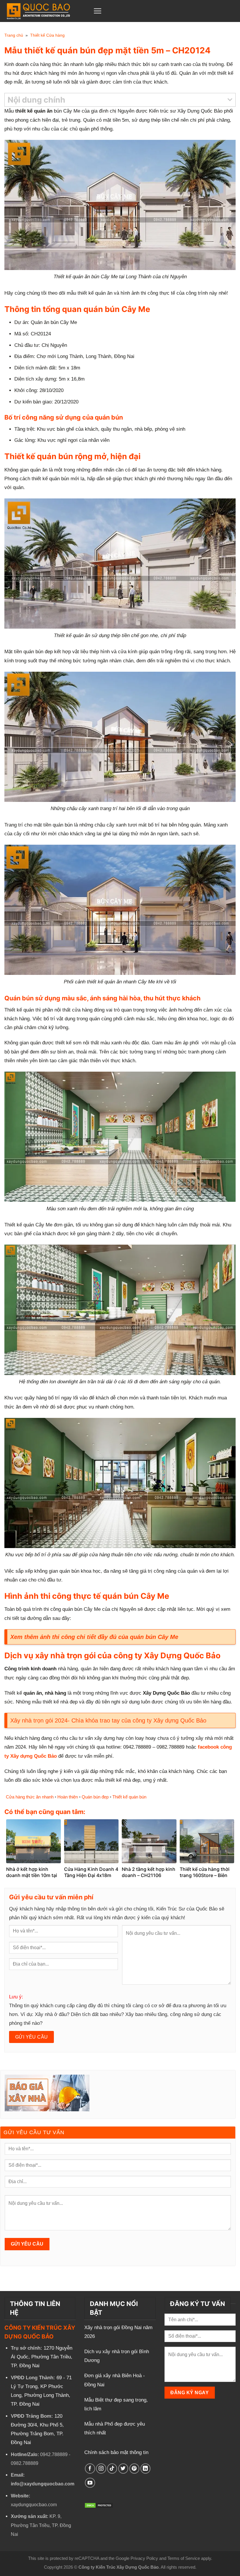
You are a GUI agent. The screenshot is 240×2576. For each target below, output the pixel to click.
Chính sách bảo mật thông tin (116, 2452)
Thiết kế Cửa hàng (47, 35)
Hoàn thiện (68, 1797)
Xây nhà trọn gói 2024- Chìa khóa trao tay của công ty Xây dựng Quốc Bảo (108, 1720)
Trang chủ (14, 35)
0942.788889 (54, 2454)
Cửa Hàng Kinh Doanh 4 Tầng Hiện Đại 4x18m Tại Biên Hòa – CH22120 (91, 1875)
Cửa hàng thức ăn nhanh (30, 1797)
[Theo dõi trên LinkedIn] (146, 2469)
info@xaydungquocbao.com (43, 2484)
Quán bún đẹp (95, 1797)
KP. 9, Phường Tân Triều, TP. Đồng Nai (41, 2525)
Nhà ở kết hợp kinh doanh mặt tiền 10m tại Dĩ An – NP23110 (32, 1875)
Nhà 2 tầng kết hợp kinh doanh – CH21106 (149, 1872)
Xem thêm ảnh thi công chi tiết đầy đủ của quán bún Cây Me (94, 1637)
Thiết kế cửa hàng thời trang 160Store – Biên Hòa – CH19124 (205, 1875)
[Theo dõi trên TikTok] (112, 2469)
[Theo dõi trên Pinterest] (134, 2469)
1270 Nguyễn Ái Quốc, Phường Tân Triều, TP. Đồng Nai (42, 2357)
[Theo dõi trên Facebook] (90, 2469)
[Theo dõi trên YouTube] (90, 2483)
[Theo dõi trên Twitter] (123, 2469)
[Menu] (97, 11)
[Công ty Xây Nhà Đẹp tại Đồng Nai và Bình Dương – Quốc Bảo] (45, 11)
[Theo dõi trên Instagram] (101, 2469)
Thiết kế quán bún (129, 1797)
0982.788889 (25, 2463)
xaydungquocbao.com (34, 2505)
